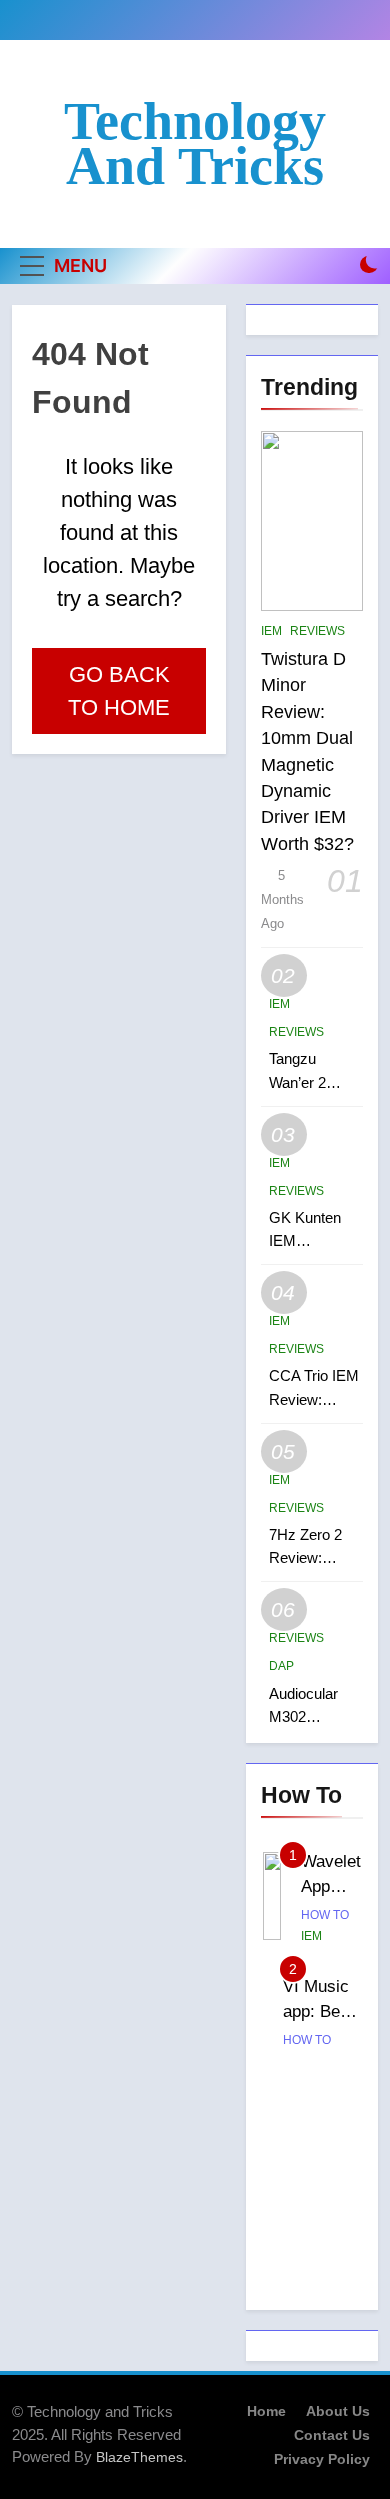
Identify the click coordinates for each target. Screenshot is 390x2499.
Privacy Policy (322, 2459)
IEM (271, 631)
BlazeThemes (139, 2457)
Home (266, 2411)
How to (325, 1915)
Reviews (317, 631)
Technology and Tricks (195, 143)
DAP (281, 1666)
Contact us (332, 2435)
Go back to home (119, 691)
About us (338, 2411)
